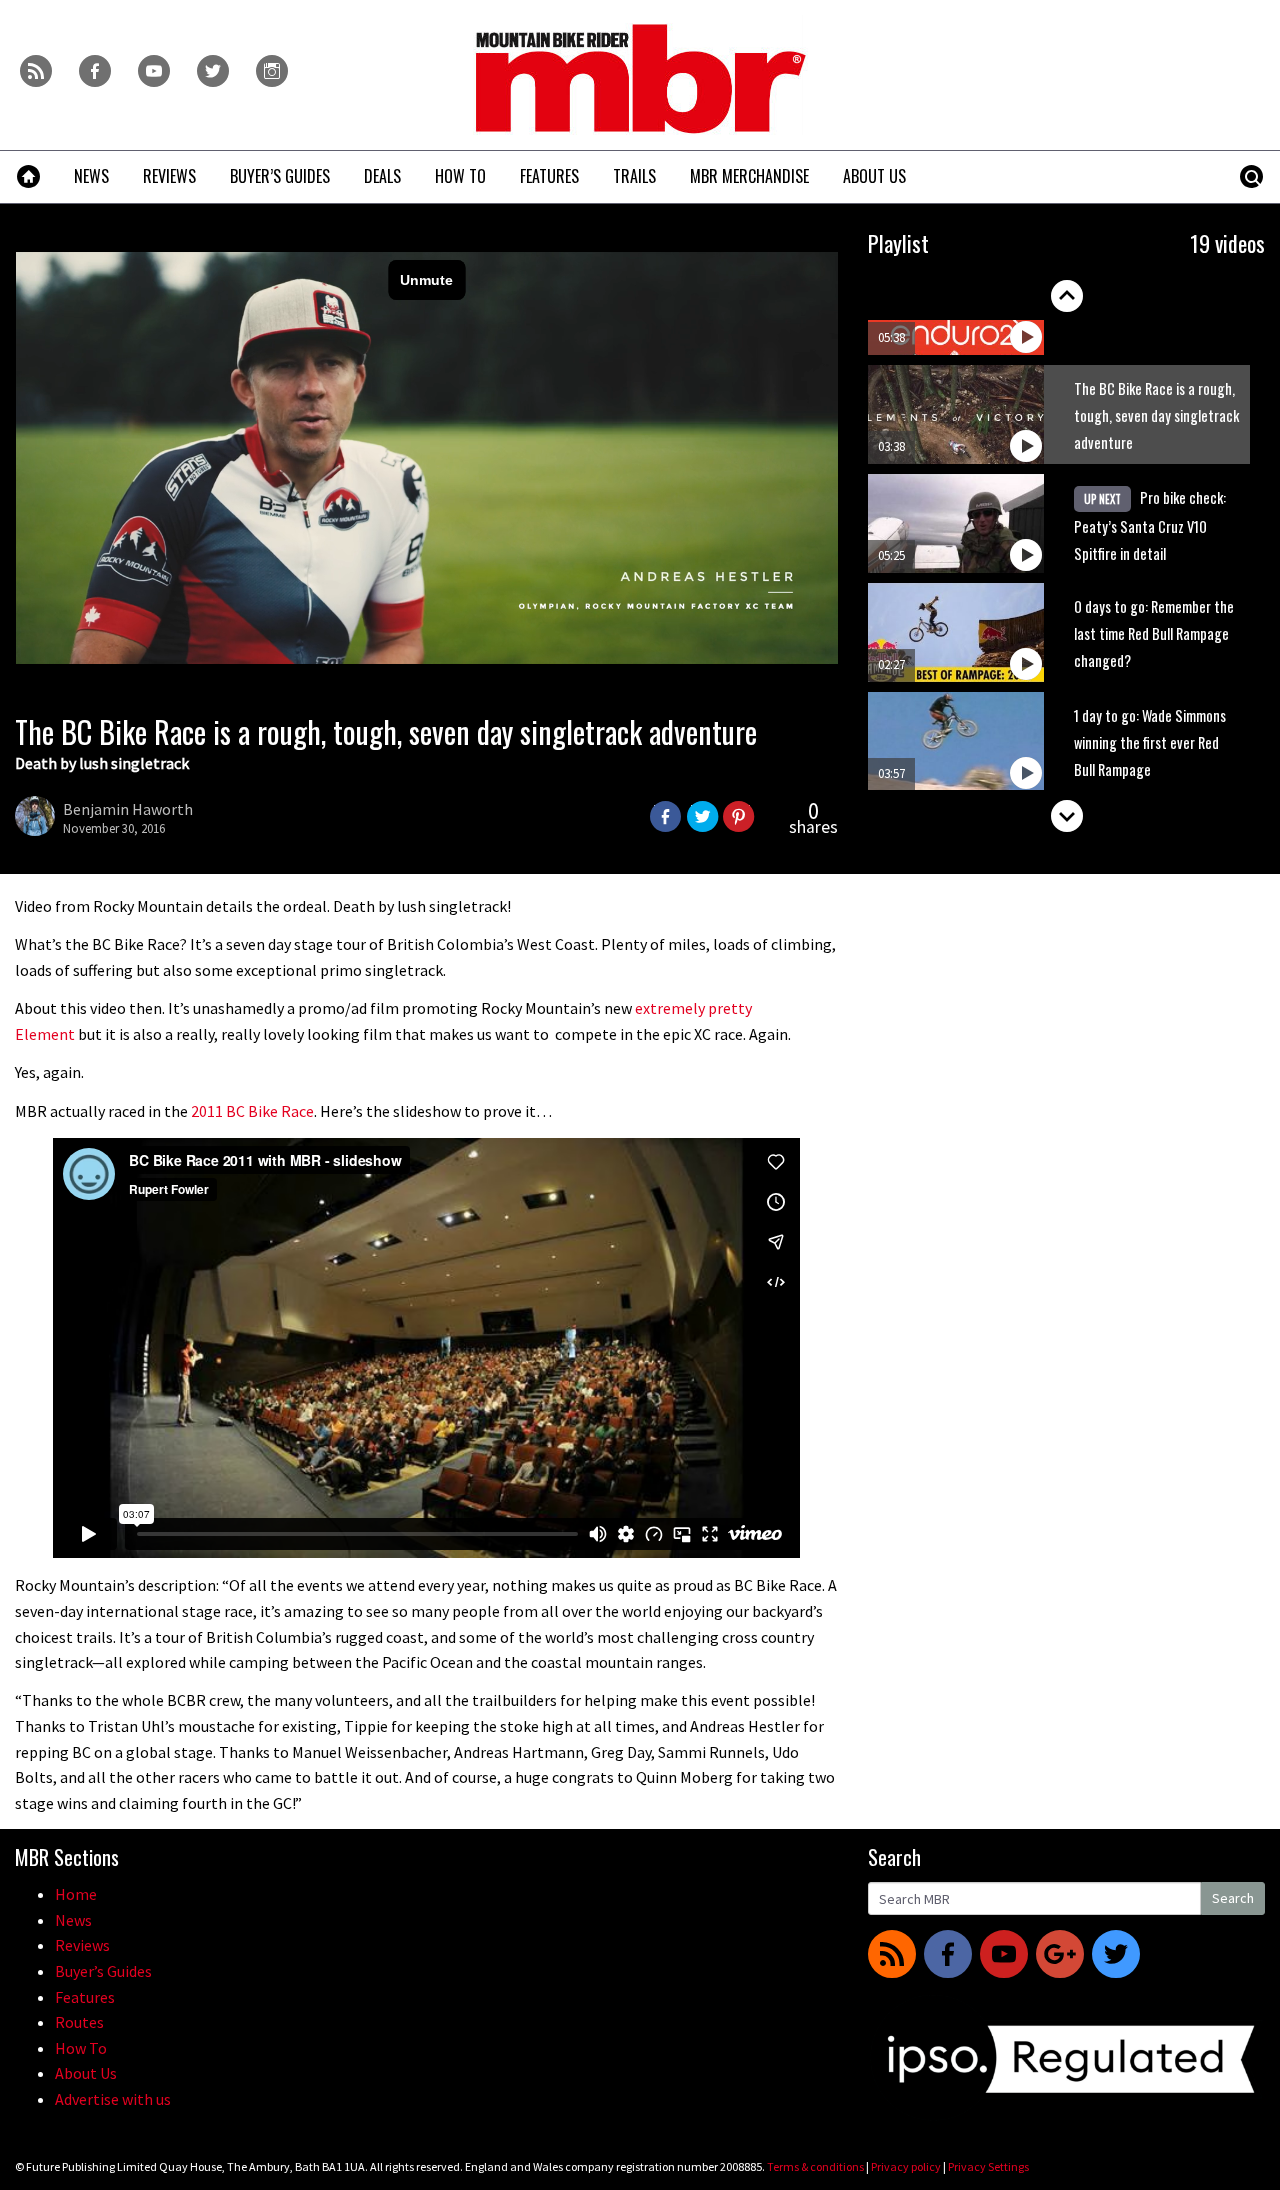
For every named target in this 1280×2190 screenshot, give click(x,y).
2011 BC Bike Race (252, 1111)
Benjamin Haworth (128, 809)
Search (1233, 1898)
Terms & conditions (815, 2166)
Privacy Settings (988, 2166)
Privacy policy (906, 2166)
